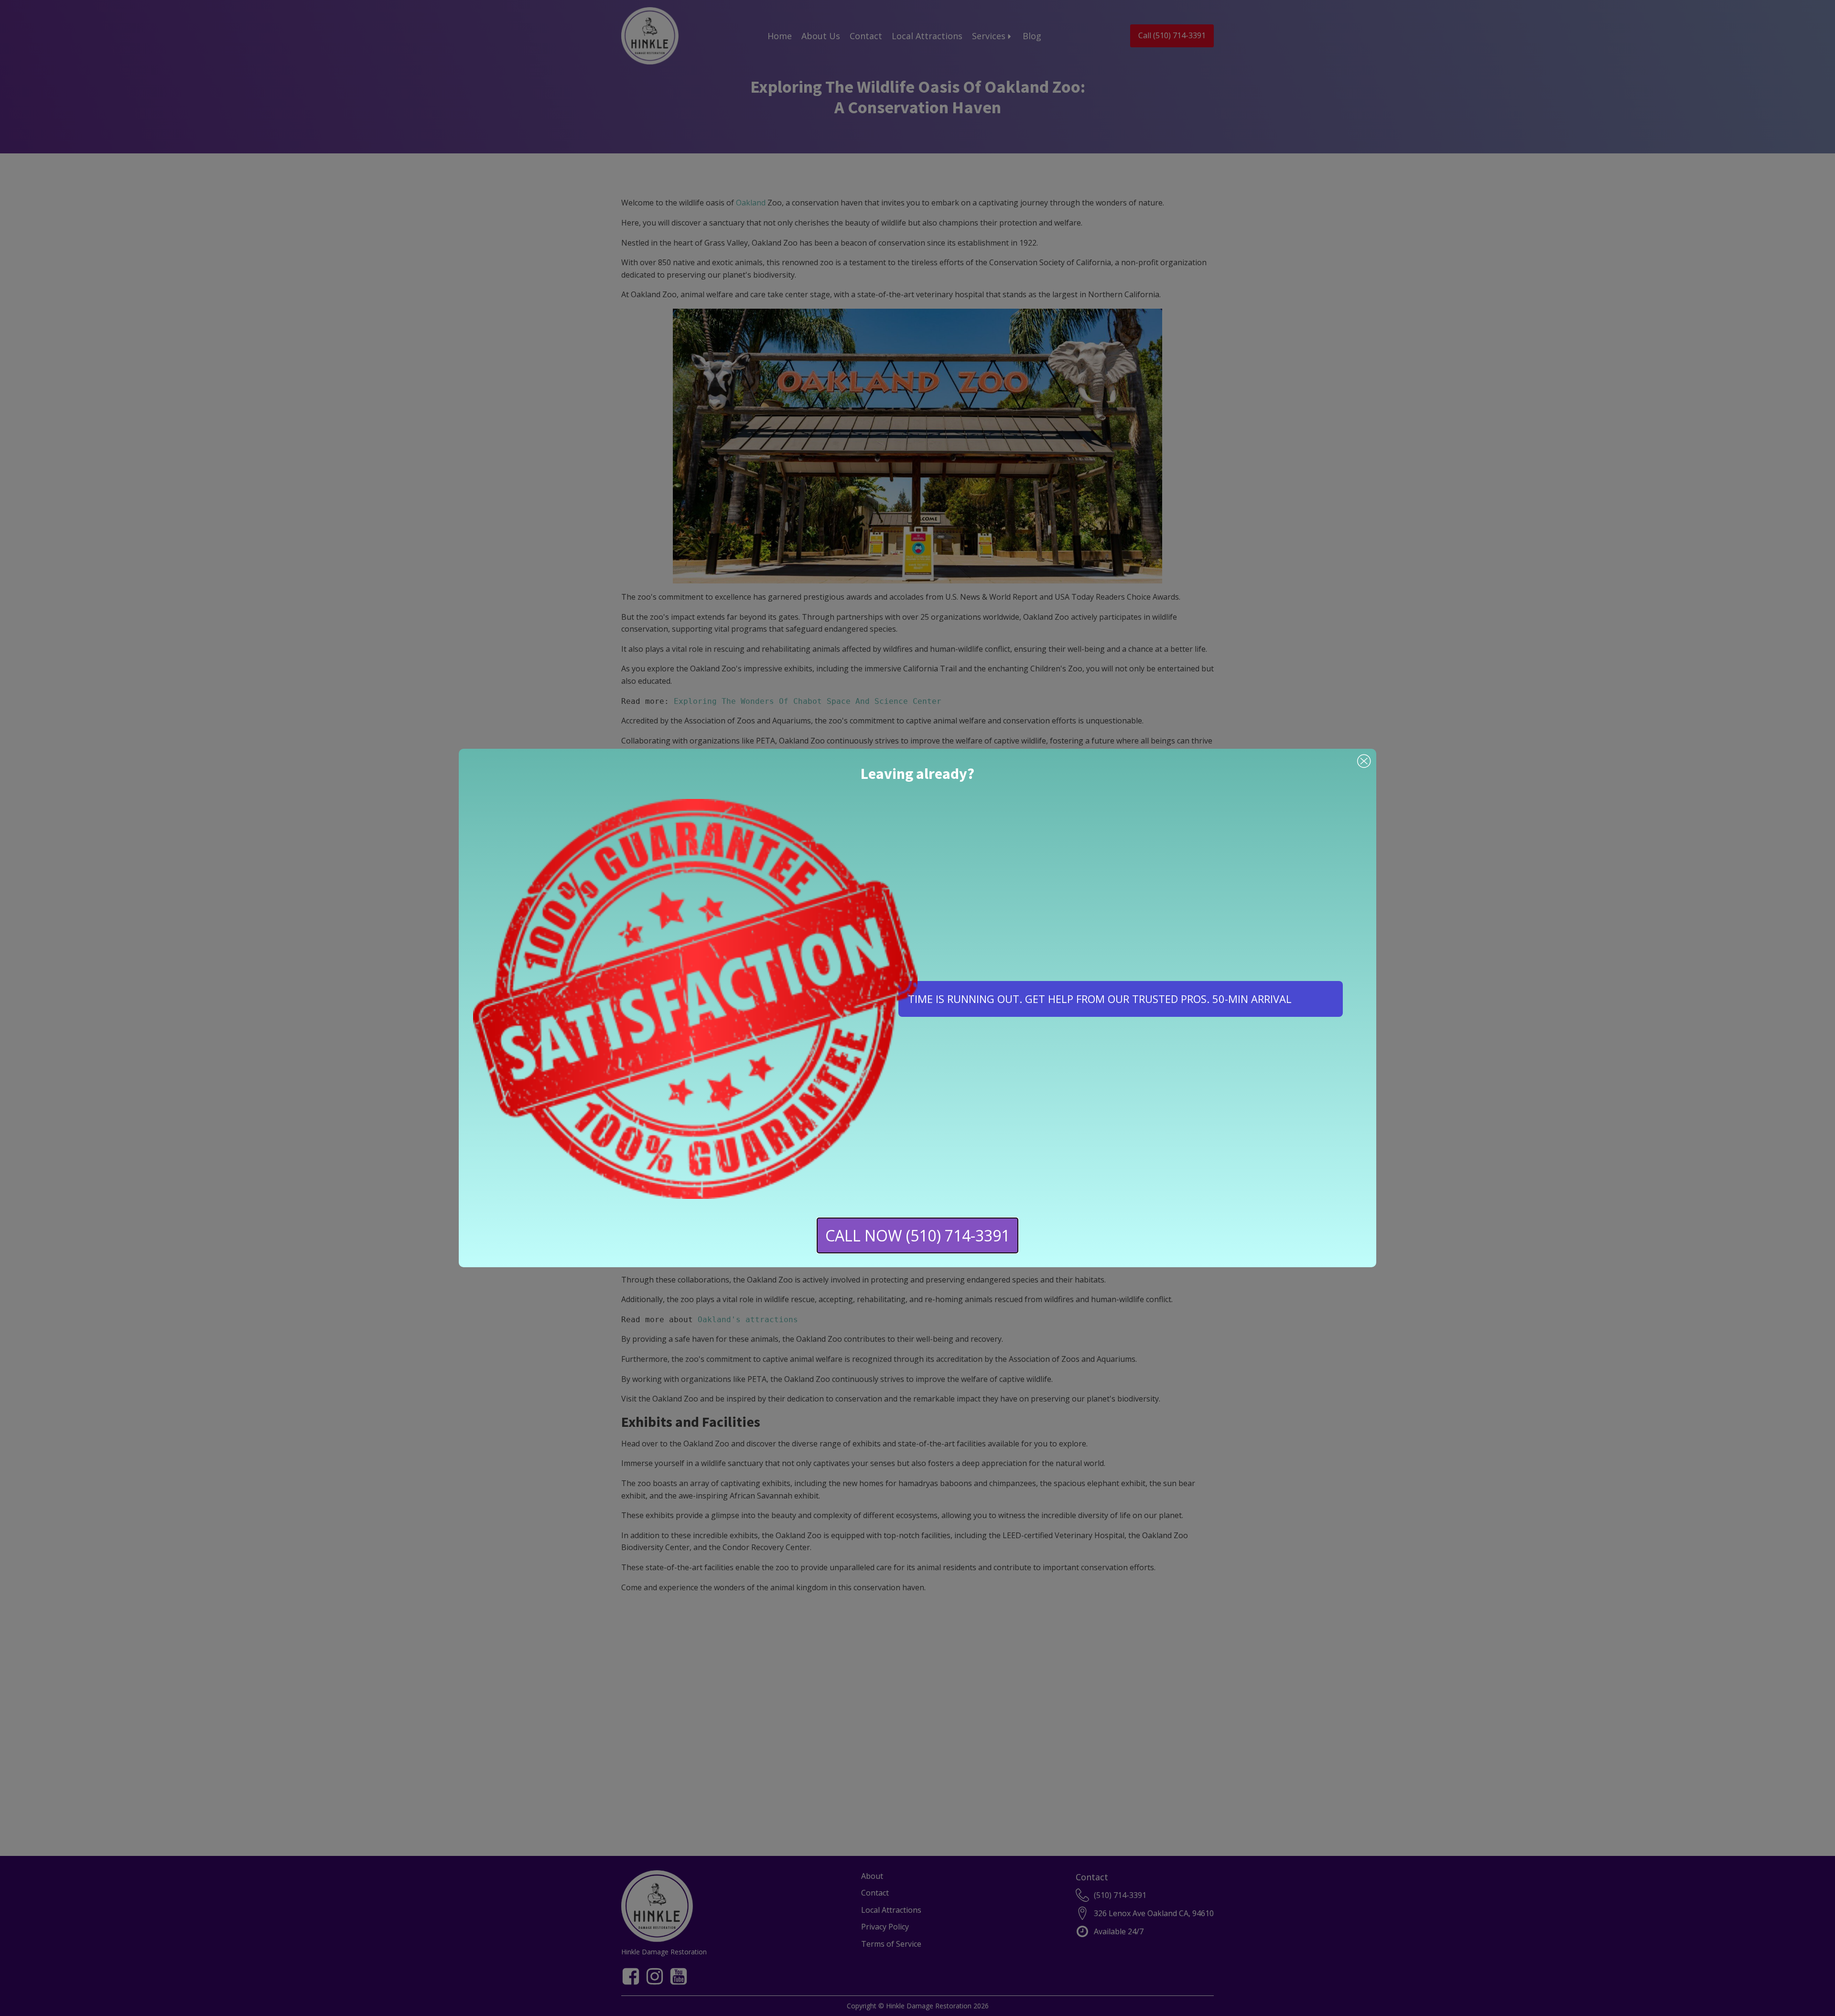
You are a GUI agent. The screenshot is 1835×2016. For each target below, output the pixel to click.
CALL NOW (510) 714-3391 (917, 1235)
